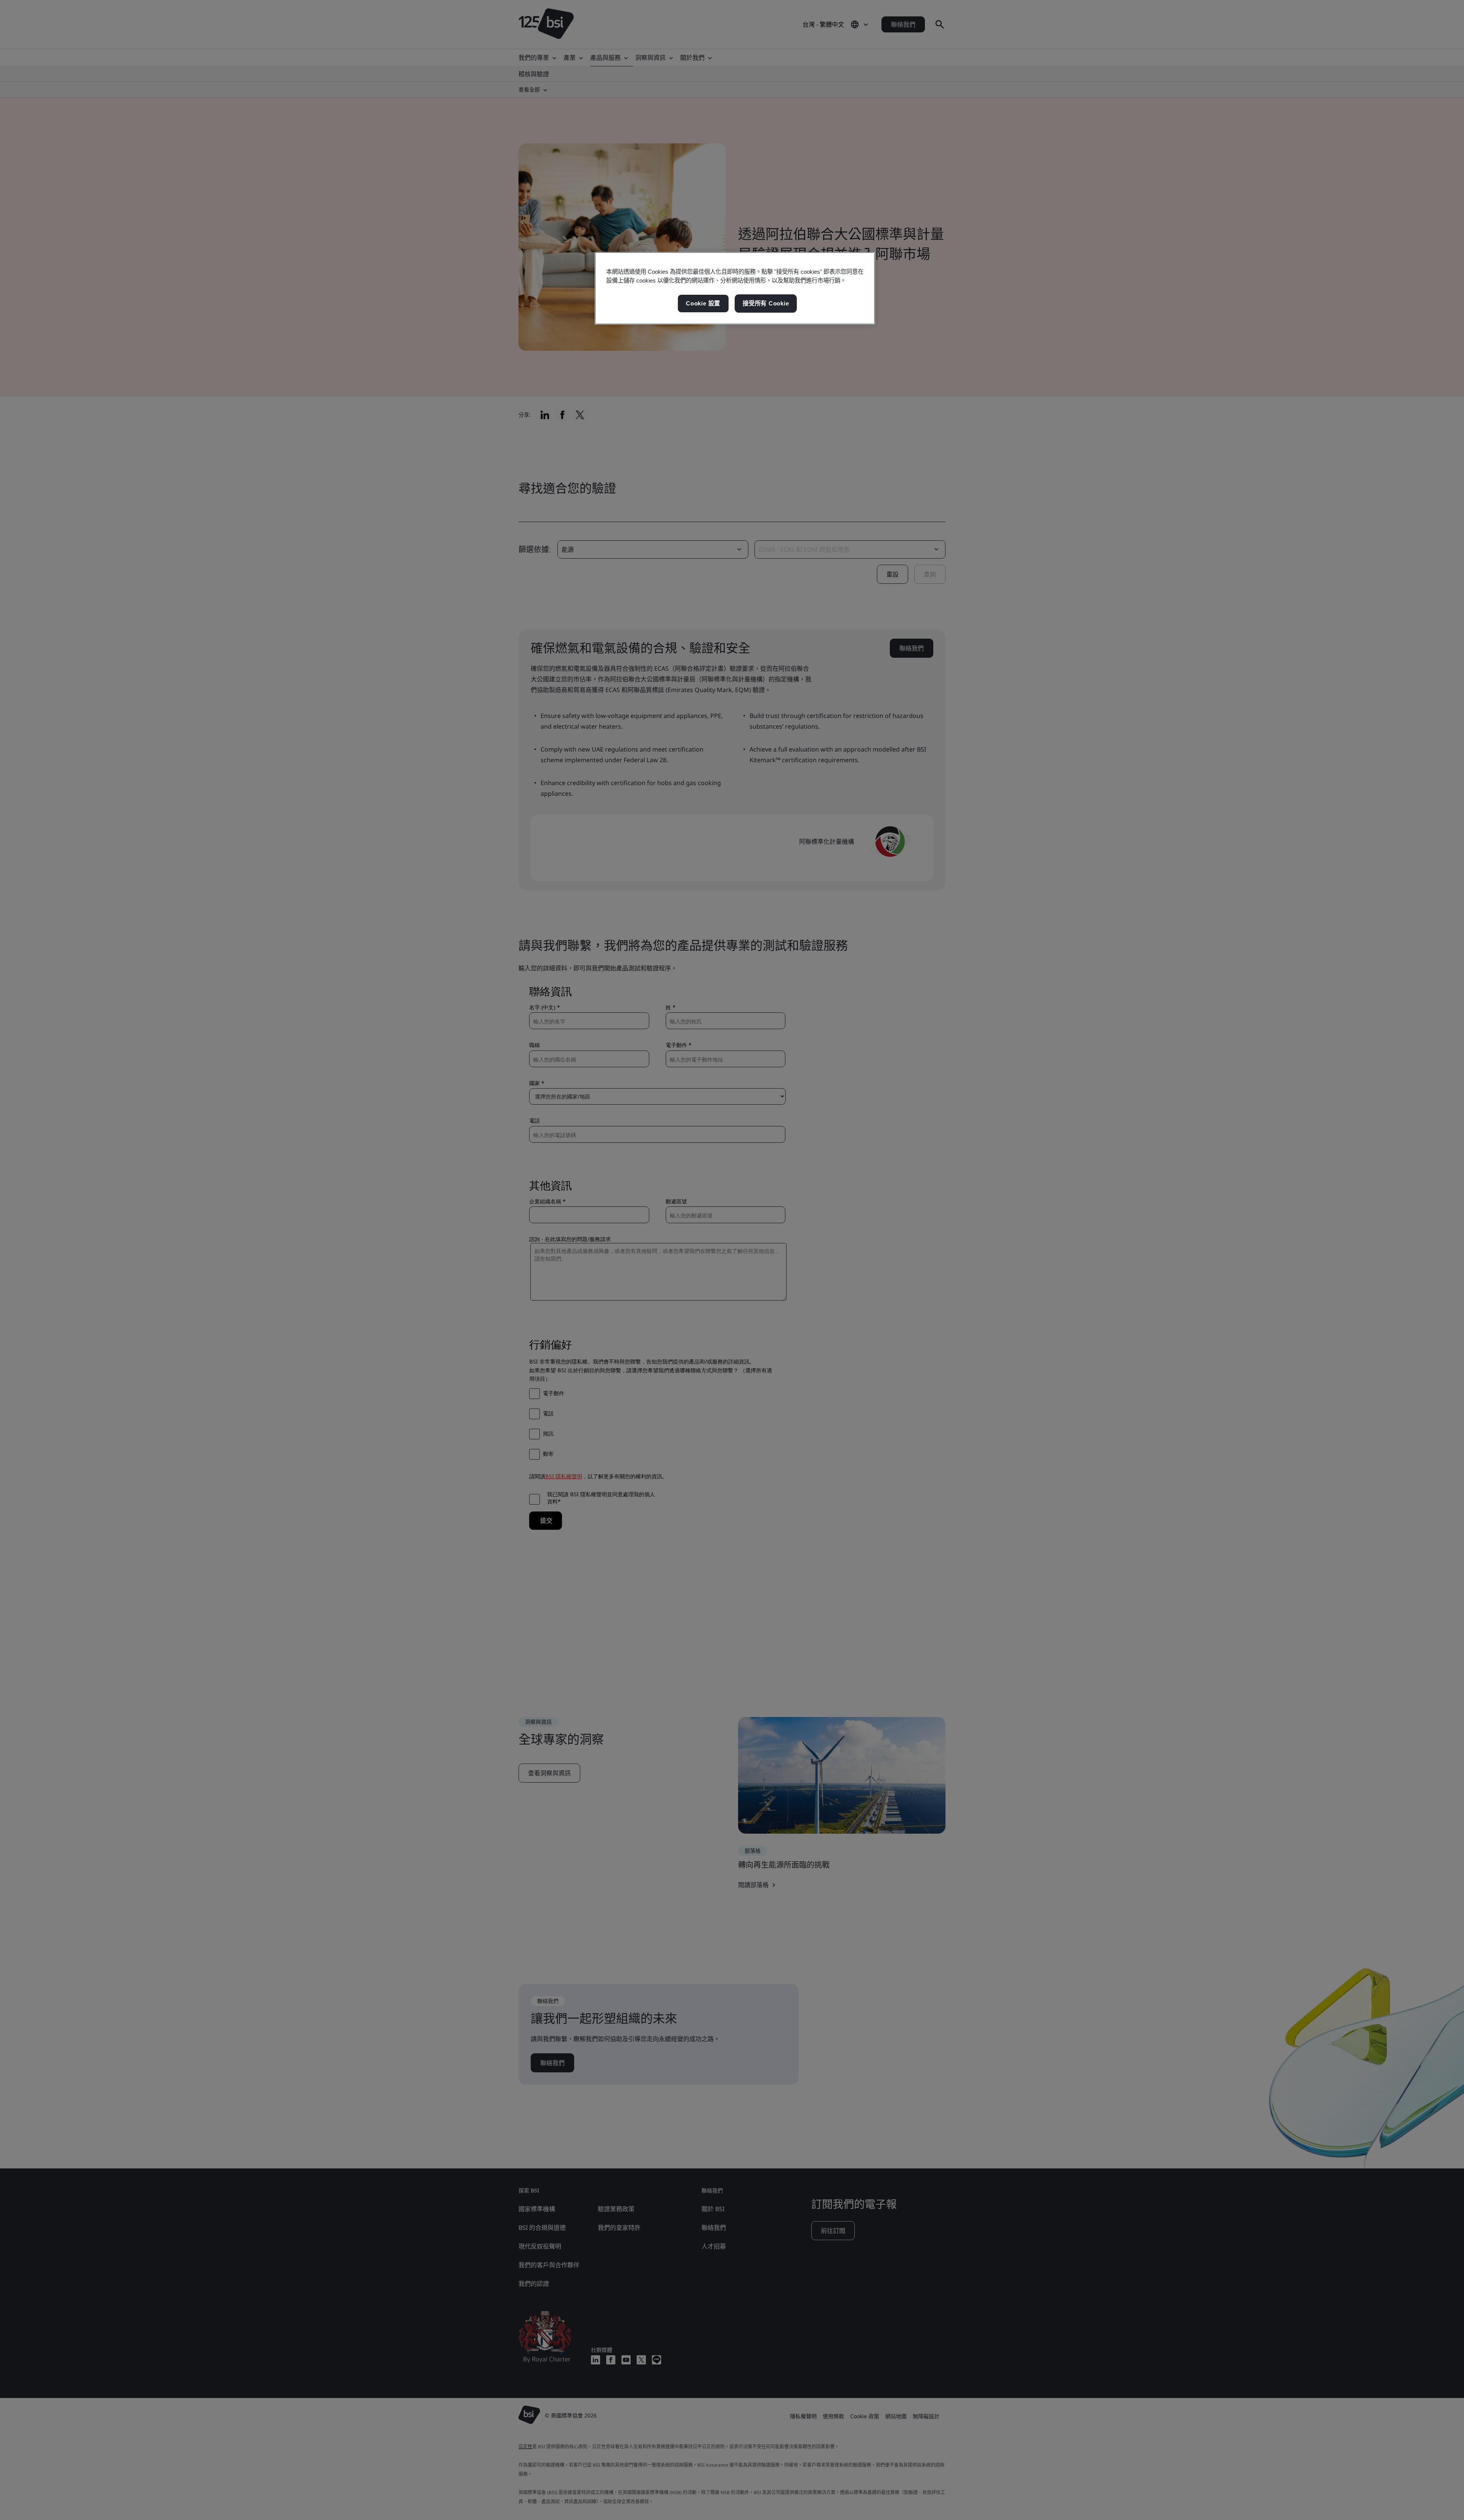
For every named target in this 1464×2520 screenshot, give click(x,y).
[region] (735, 288)
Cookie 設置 (703, 303)
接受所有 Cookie (766, 303)
